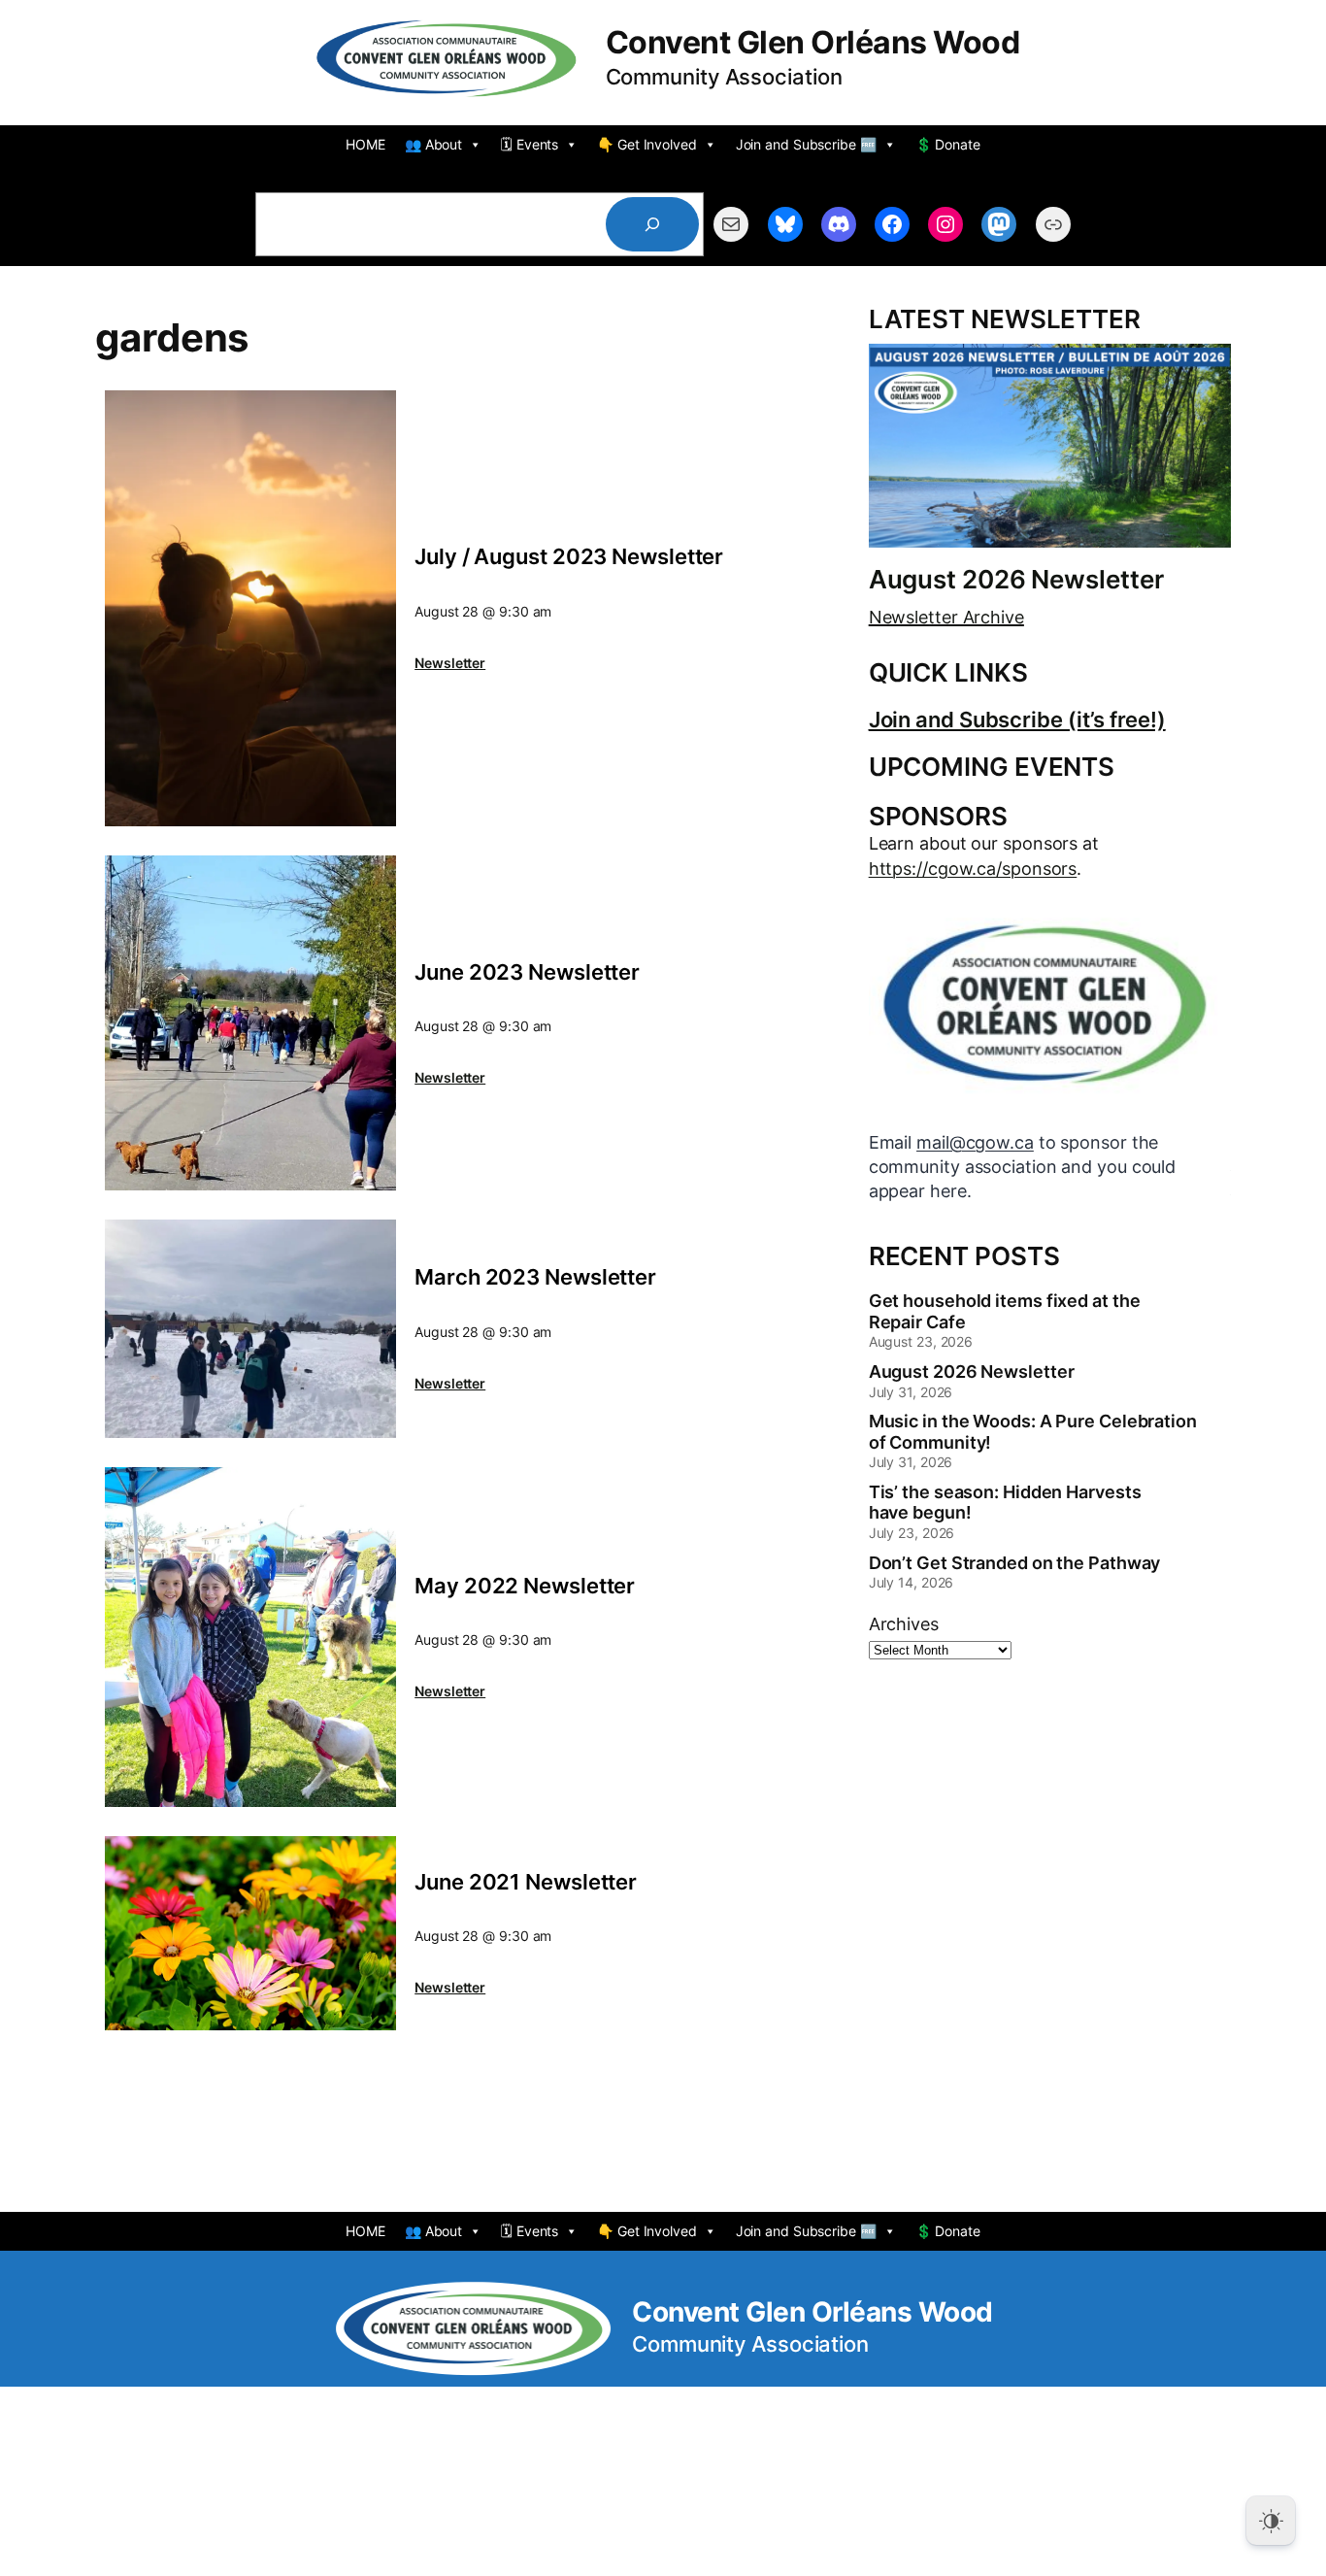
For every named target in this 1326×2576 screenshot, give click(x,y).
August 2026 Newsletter (1016, 580)
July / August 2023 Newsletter (569, 556)
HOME (365, 144)
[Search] (652, 224)
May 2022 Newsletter (525, 1586)
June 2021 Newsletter (526, 1882)
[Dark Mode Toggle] (1271, 2521)
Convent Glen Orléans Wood (813, 42)
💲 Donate (948, 144)
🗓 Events (530, 144)
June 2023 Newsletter (527, 972)
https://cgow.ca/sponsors (973, 869)
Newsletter (450, 663)
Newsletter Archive (946, 617)
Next (1216, 1143)
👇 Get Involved (647, 144)
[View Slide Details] (1050, 1005)
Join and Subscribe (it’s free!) (1017, 719)
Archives (904, 1624)
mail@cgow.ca (975, 1142)
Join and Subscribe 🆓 (806, 144)
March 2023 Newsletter (535, 1277)
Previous (883, 1143)
